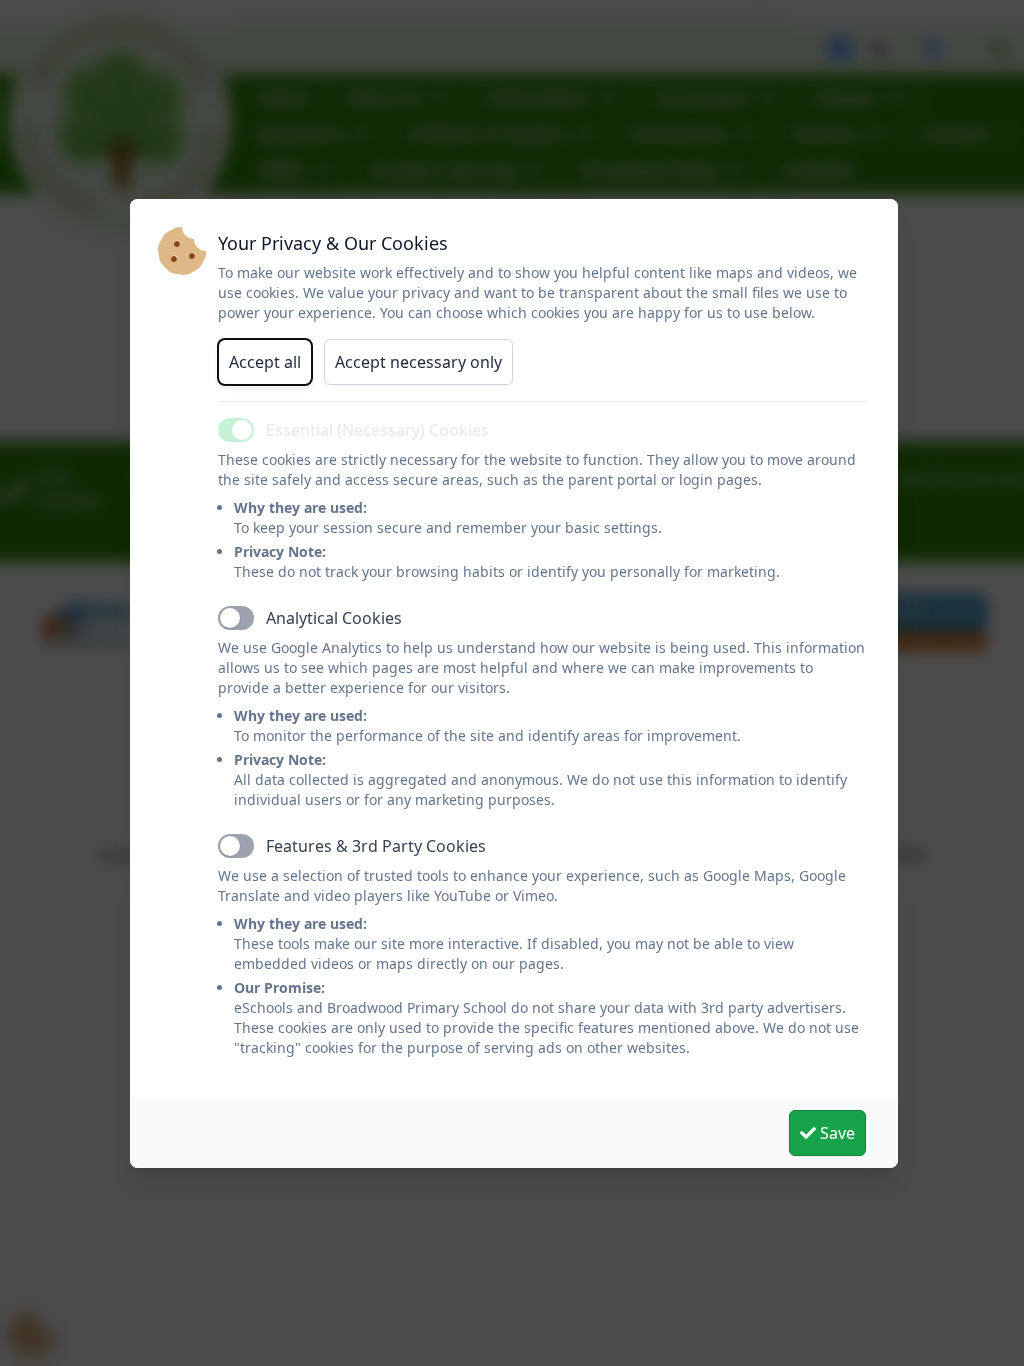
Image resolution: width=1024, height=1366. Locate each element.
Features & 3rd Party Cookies (376, 846)
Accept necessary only (418, 362)
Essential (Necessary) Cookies (377, 430)
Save (835, 1133)
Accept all (265, 362)
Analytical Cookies (334, 618)
